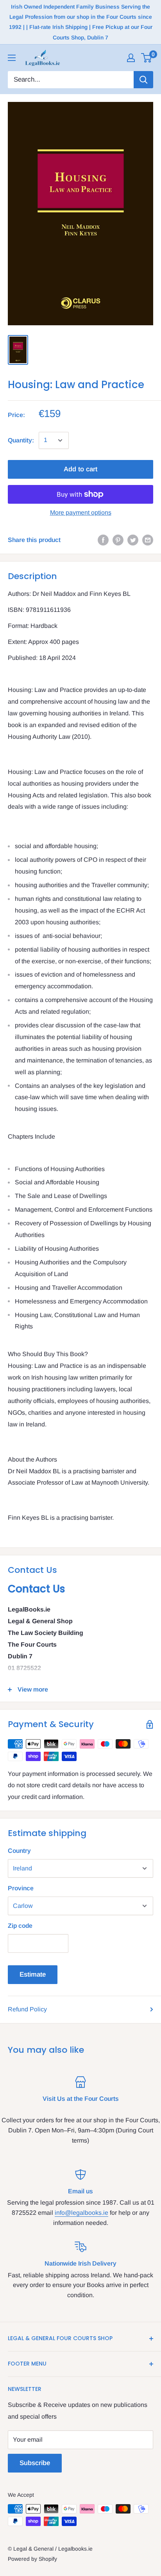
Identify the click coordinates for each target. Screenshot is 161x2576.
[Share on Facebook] (103, 540)
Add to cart (80, 469)
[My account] (131, 58)
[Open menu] (12, 58)
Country (19, 1851)
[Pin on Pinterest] (118, 540)
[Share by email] (148, 540)
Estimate (33, 1974)
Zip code (20, 1926)
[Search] (143, 80)
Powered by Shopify (32, 2559)
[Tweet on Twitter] (133, 540)
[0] (147, 58)
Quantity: (21, 440)
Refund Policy (27, 2009)
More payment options (81, 513)
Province (21, 1888)
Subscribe (35, 2463)
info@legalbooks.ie (81, 2213)
